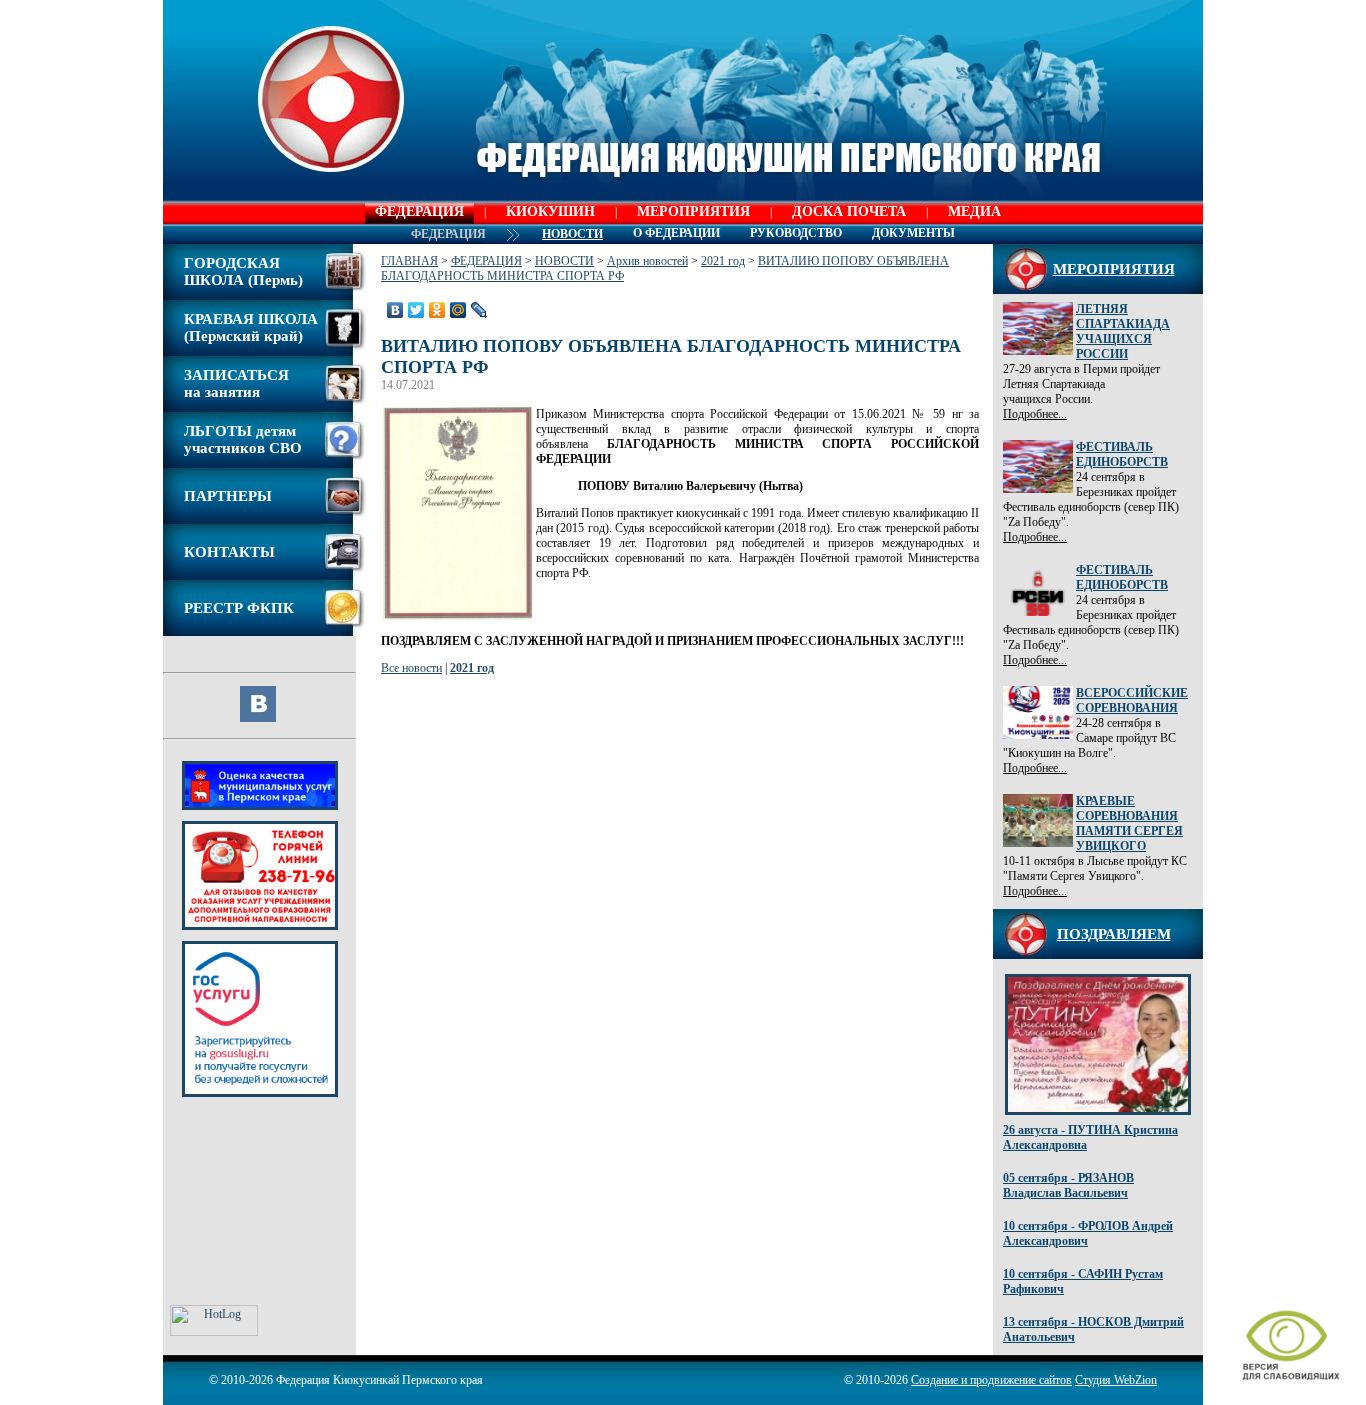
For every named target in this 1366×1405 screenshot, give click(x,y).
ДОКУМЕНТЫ (913, 233)
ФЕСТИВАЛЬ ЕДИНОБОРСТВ (1122, 454)
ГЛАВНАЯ (409, 261)
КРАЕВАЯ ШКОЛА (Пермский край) (251, 327)
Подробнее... (1035, 414)
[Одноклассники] (437, 310)
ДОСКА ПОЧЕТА (849, 211)
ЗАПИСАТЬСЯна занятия (236, 383)
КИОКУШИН (550, 211)
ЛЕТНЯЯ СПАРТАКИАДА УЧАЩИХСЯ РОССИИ (1123, 331)
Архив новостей (647, 261)
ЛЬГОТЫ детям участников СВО (243, 439)
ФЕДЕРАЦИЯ (419, 211)
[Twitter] (416, 310)
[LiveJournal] (479, 310)
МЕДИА (974, 211)
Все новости (411, 668)
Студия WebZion (1116, 1380)
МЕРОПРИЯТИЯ (693, 211)
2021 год (723, 261)
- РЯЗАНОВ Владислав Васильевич (1068, 1185)
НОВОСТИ (564, 261)
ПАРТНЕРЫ (228, 496)
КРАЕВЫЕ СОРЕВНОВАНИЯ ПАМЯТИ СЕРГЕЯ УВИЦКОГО (1129, 823)
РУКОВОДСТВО (796, 233)
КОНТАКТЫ (229, 552)
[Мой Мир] (458, 310)
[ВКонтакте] (395, 310)
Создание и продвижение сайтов (991, 1380)
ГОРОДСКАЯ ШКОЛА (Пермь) (243, 271)
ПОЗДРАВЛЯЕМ (1114, 934)
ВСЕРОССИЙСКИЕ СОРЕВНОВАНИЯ (1132, 700)
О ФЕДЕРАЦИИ (676, 233)
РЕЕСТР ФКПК (239, 608)
